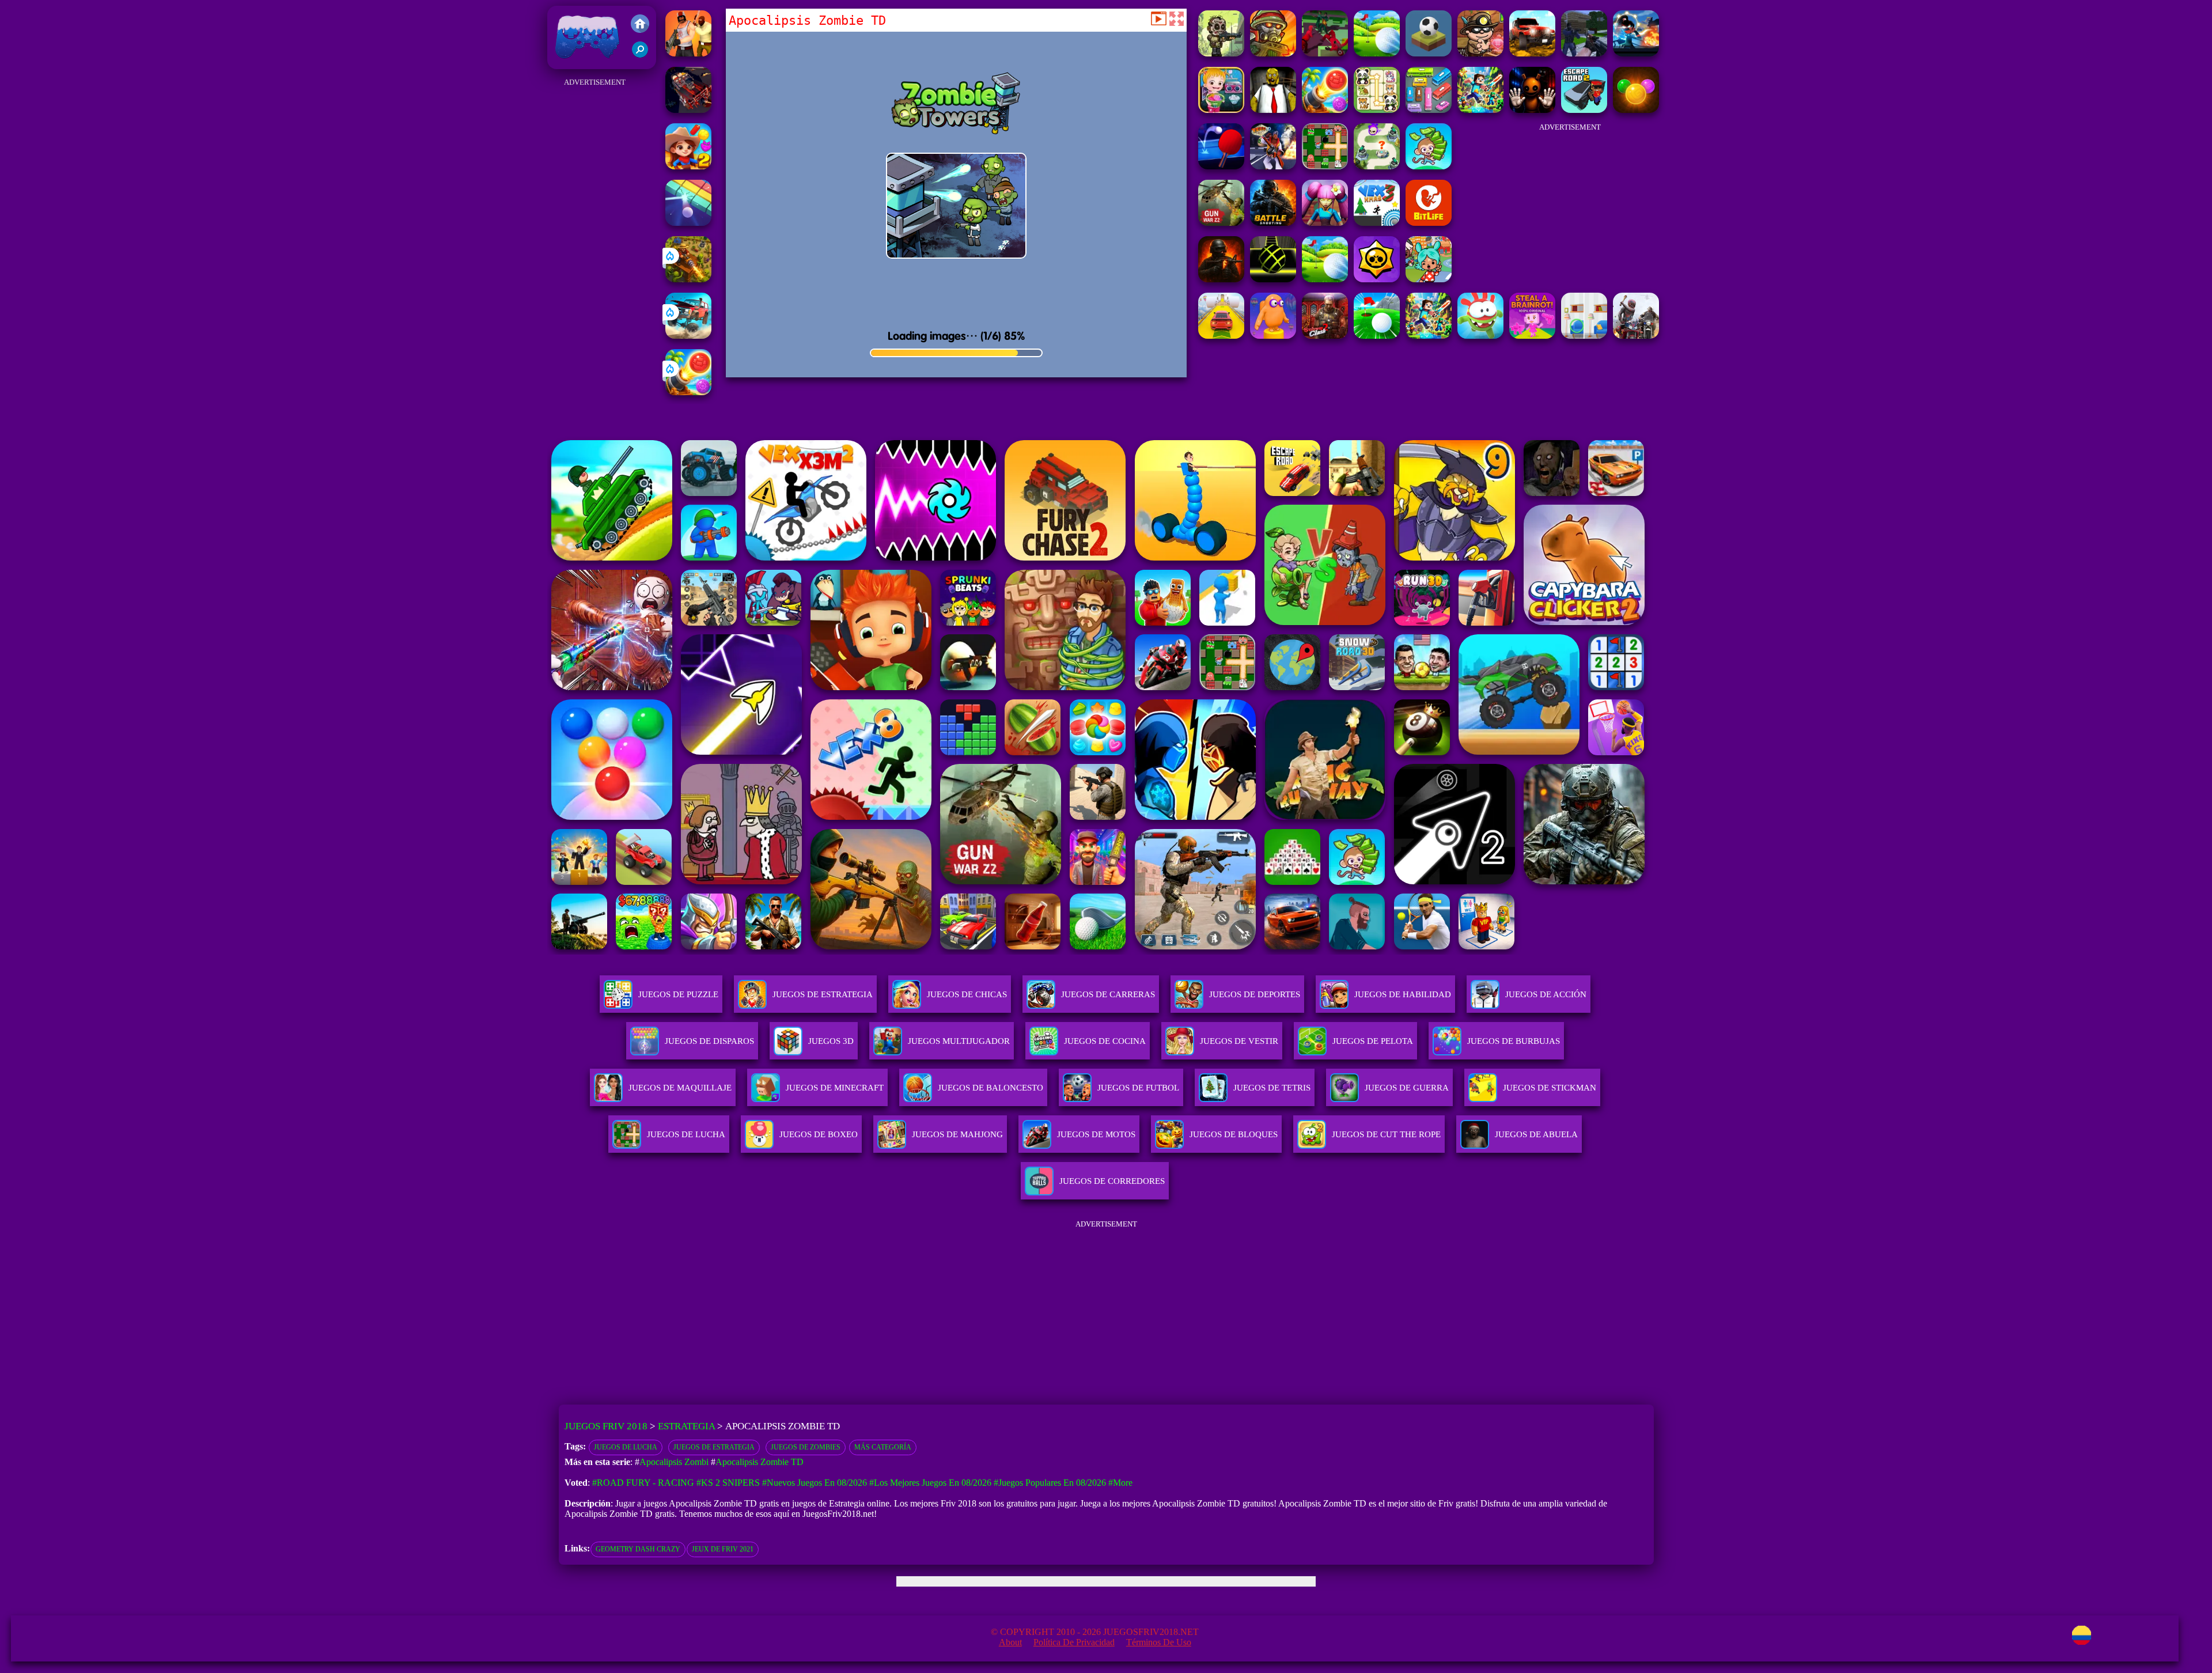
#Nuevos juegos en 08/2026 (815, 1483)
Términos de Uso (1159, 1642)
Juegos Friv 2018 (584, 63)
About (1010, 1642)
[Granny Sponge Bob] (1273, 110)
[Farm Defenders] (688, 279)
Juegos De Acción (1546, 994)
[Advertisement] (595, 263)
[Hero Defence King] (1377, 166)
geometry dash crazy (638, 1549)
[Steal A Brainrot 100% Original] (1532, 336)
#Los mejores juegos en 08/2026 (930, 1483)
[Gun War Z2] (1221, 223)
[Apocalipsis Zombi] (1221, 53)
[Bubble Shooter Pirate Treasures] (688, 392)
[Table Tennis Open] (1221, 166)
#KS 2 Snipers (728, 1483)
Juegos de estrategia (714, 1447)
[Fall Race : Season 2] (1273, 336)
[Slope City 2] (1273, 279)
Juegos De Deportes (1255, 994)
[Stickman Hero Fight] (1636, 53)
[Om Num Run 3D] (1480, 336)
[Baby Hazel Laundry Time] (1221, 110)
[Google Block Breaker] (688, 223)
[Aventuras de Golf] (1377, 336)
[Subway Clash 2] (1325, 336)
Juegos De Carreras (1108, 994)
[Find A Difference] (1584, 336)
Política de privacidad (1074, 1642)
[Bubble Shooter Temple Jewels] (1636, 110)
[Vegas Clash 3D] (1273, 166)
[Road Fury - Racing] (688, 336)
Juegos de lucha (626, 1447)
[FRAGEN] (1221, 279)
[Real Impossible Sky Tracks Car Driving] (1221, 336)
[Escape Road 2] (1584, 110)
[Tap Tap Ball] (1429, 53)
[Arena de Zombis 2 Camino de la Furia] (688, 110)
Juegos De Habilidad (1403, 994)
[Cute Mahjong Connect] (1377, 110)
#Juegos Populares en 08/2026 (1050, 1483)
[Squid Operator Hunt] (1325, 53)
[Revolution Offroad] (1532, 53)
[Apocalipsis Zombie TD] (1273, 53)
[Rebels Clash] (688, 53)
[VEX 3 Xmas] (1377, 223)
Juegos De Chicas (967, 994)
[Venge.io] (1325, 223)
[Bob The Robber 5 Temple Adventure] (1480, 53)
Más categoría (883, 1447)
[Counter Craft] (1584, 53)
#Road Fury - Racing (643, 1483)
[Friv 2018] (640, 25)
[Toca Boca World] (1429, 279)
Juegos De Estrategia (823, 994)
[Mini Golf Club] (1377, 53)
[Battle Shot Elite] (1273, 223)
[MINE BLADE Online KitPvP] (1480, 110)
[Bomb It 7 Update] (1325, 166)
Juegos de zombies (806, 1447)
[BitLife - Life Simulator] (1429, 223)
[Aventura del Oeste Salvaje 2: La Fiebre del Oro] (688, 166)
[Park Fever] (1429, 110)
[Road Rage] (1636, 336)
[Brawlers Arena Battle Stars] (1377, 279)
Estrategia (686, 1426)
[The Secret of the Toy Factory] (1532, 110)
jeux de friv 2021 (723, 1549)
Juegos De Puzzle (678, 994)
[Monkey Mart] (1429, 166)
